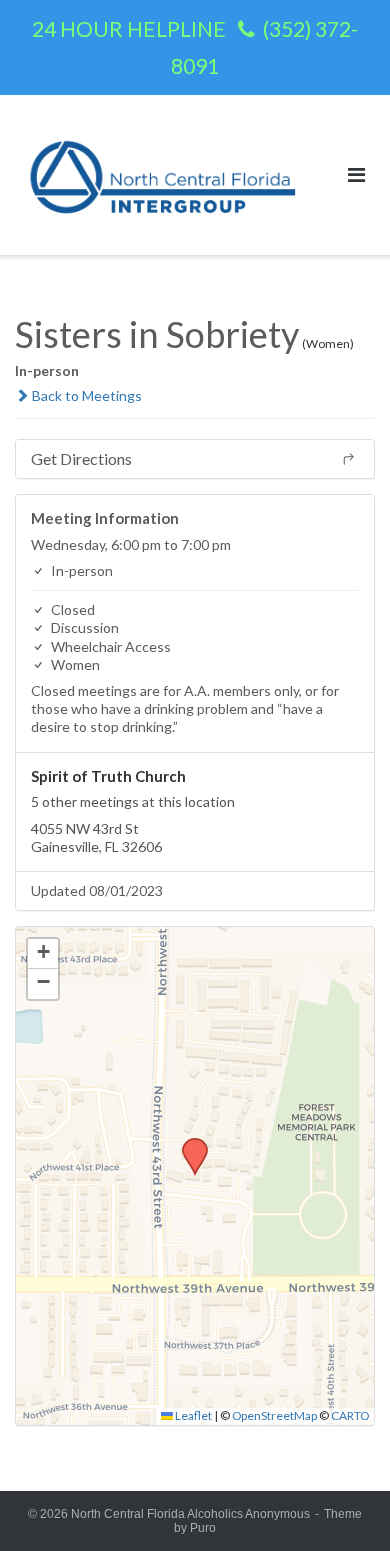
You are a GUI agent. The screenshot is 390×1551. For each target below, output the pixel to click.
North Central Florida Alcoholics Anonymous (190, 1514)
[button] (188, 1144)
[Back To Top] (340, 1503)
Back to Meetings (85, 395)
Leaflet (192, 1415)
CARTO (350, 1415)
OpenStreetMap (274, 1415)
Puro (203, 1528)
